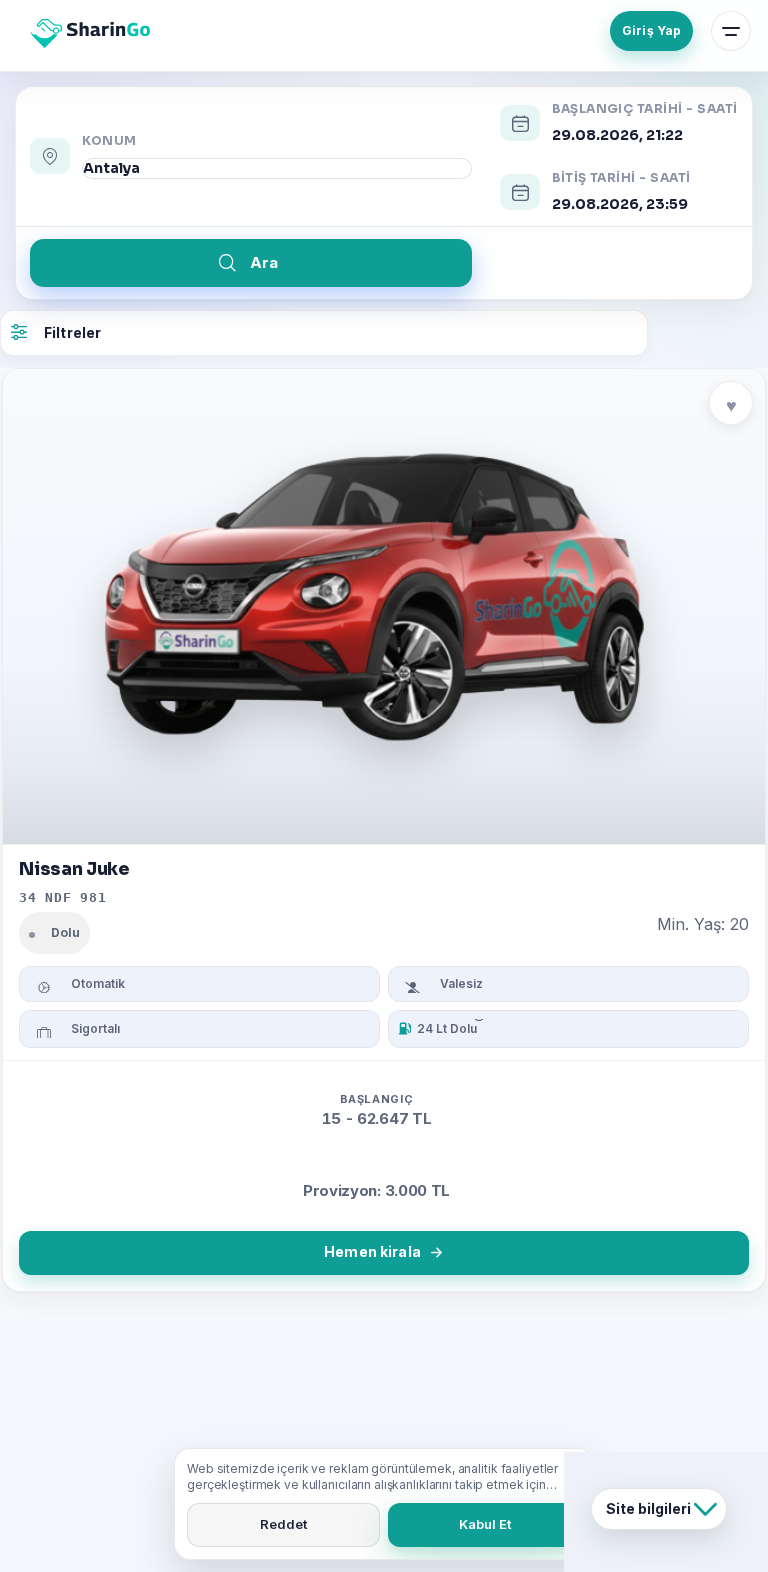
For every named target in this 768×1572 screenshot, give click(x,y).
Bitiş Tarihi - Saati (621, 178)
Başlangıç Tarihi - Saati (645, 109)
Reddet (283, 1524)
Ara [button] (264, 262)
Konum (109, 141)
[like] (731, 403)
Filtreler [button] (72, 332)
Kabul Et (485, 1524)
